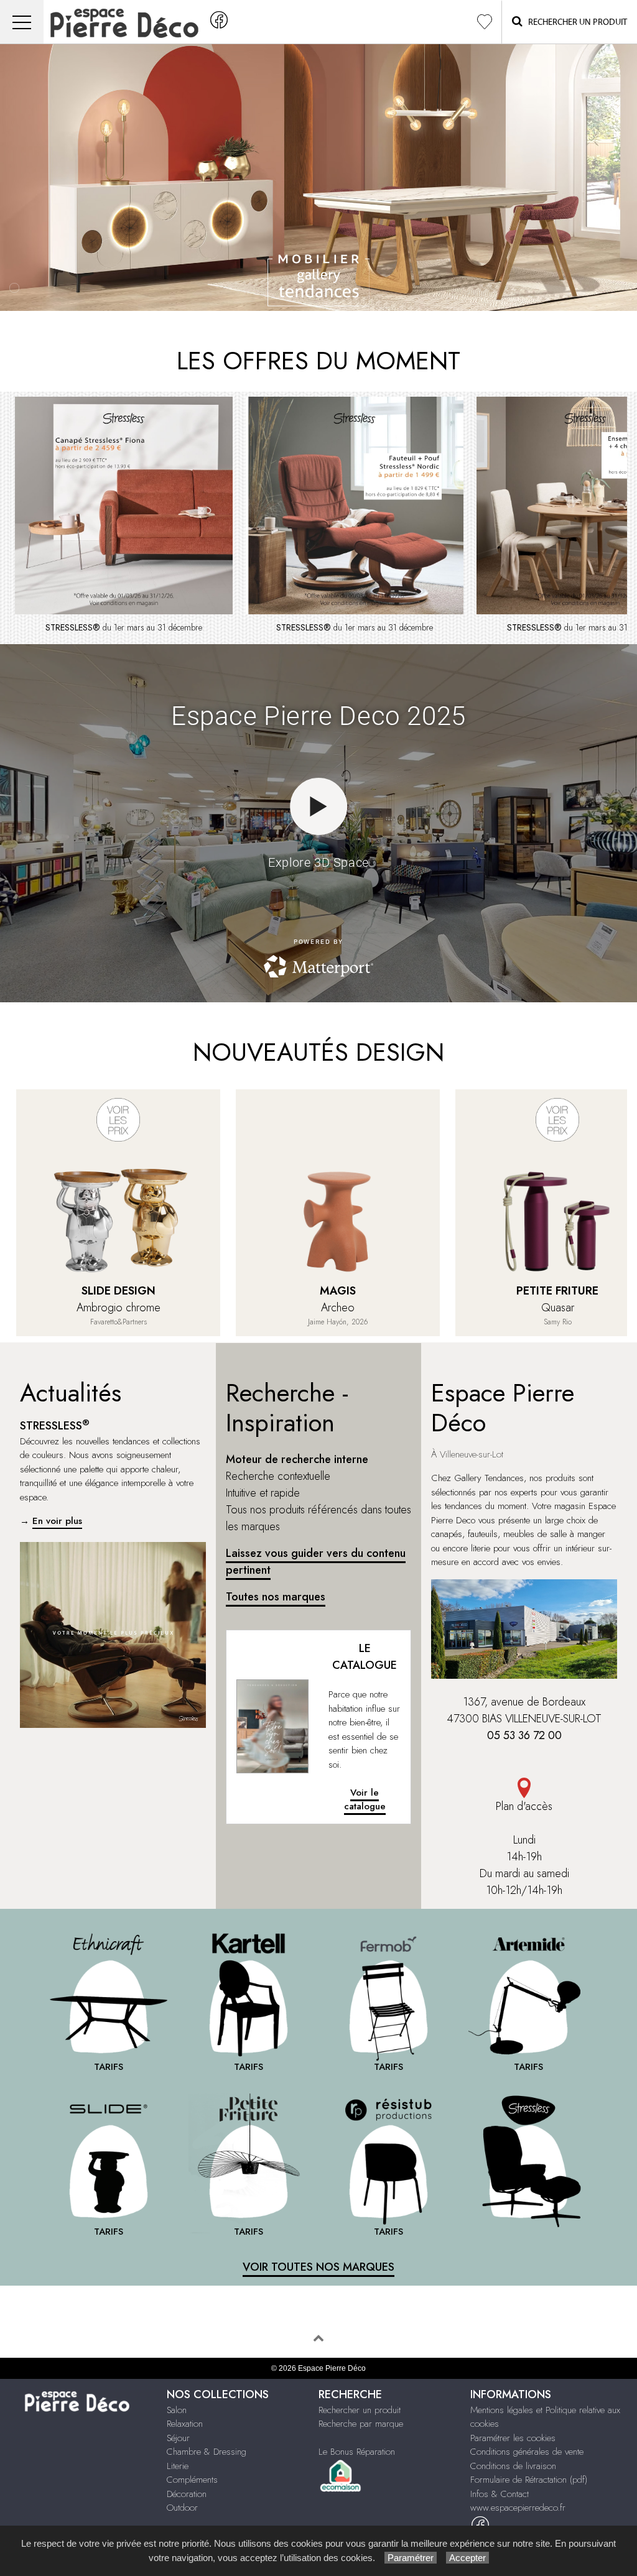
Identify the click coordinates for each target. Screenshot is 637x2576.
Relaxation (185, 2424)
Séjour (178, 2438)
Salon (177, 2410)
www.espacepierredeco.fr (518, 2508)
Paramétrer (411, 2558)
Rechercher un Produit (575, 22)
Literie (178, 2466)
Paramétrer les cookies (513, 2438)
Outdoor (182, 2508)
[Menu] (22, 22)
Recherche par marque (361, 2424)
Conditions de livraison (513, 2466)
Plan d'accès (524, 1806)
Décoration (187, 2494)
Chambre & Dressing (207, 2452)
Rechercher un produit (360, 2410)
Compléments (192, 2480)
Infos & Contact (500, 2494)
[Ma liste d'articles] (485, 22)
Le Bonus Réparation (357, 2452)
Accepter (467, 2558)
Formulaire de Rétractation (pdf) (529, 2480)
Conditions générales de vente (527, 2452)
